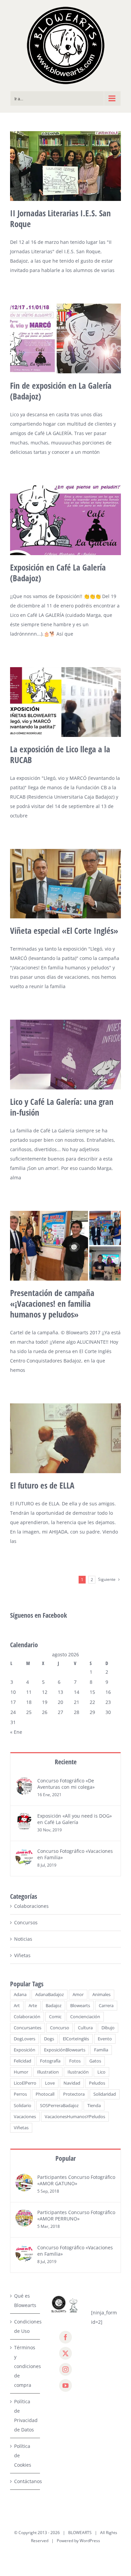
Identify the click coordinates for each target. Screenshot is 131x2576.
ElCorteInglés (76, 2039)
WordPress (90, 2541)
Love (50, 2083)
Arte (33, 2006)
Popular (66, 2158)
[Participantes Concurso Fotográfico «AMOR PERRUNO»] (24, 2214)
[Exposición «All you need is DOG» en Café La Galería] (24, 1817)
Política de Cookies (23, 2455)
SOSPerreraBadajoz (59, 2106)
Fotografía (50, 2061)
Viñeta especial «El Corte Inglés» (64, 930)
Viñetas (22, 1955)
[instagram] (65, 2369)
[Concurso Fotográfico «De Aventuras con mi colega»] (24, 1782)
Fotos (75, 2061)
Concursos (26, 1922)
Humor (21, 2072)
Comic (55, 2017)
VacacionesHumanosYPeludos (75, 2117)
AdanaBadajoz (50, 1995)
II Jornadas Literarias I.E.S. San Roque (60, 218)
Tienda (94, 2106)
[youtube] (65, 2385)
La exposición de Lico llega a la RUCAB (60, 754)
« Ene (16, 1732)
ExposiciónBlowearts (65, 2050)
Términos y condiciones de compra (25, 2366)
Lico (101, 2072)
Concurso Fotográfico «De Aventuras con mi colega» (66, 1784)
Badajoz (54, 2006)
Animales (101, 1995)
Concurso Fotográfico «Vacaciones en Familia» (75, 1854)
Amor (78, 1995)
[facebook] (65, 2337)
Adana (20, 1995)
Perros (20, 2094)
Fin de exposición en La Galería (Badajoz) (61, 391)
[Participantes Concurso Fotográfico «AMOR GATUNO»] (24, 2178)
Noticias (23, 1939)
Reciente (66, 1762)
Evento (105, 2039)
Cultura (85, 2028)
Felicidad (23, 2061)
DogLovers (25, 2039)
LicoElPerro (25, 2083)
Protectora (74, 2094)
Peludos (97, 2083)
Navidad (72, 2083)
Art (17, 2006)
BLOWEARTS (80, 2533)
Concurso (60, 2028)
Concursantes (28, 2028)
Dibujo (108, 2028)
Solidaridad (105, 2094)
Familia (101, 2050)
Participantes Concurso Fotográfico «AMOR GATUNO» (76, 2180)
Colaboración (27, 2017)
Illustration (48, 2072)
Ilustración (78, 2072)
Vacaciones (25, 2117)
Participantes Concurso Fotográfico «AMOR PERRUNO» (76, 2215)
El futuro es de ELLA (42, 1485)
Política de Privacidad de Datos (25, 2416)
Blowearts (80, 2006)
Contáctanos (25, 2481)
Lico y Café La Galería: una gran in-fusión (62, 1107)
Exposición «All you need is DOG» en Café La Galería (75, 1819)
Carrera (106, 2006)
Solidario (23, 2106)
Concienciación (85, 2017)
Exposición (25, 2050)
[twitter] (65, 2353)
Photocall (45, 2094)
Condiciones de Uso (25, 2326)
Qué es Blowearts (25, 2300)
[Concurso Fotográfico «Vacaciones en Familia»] (24, 1852)
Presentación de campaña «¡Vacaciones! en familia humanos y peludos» (52, 1303)
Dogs (49, 2039)
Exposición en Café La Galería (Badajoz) (58, 573)
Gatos (95, 2061)
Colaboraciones (31, 1906)
